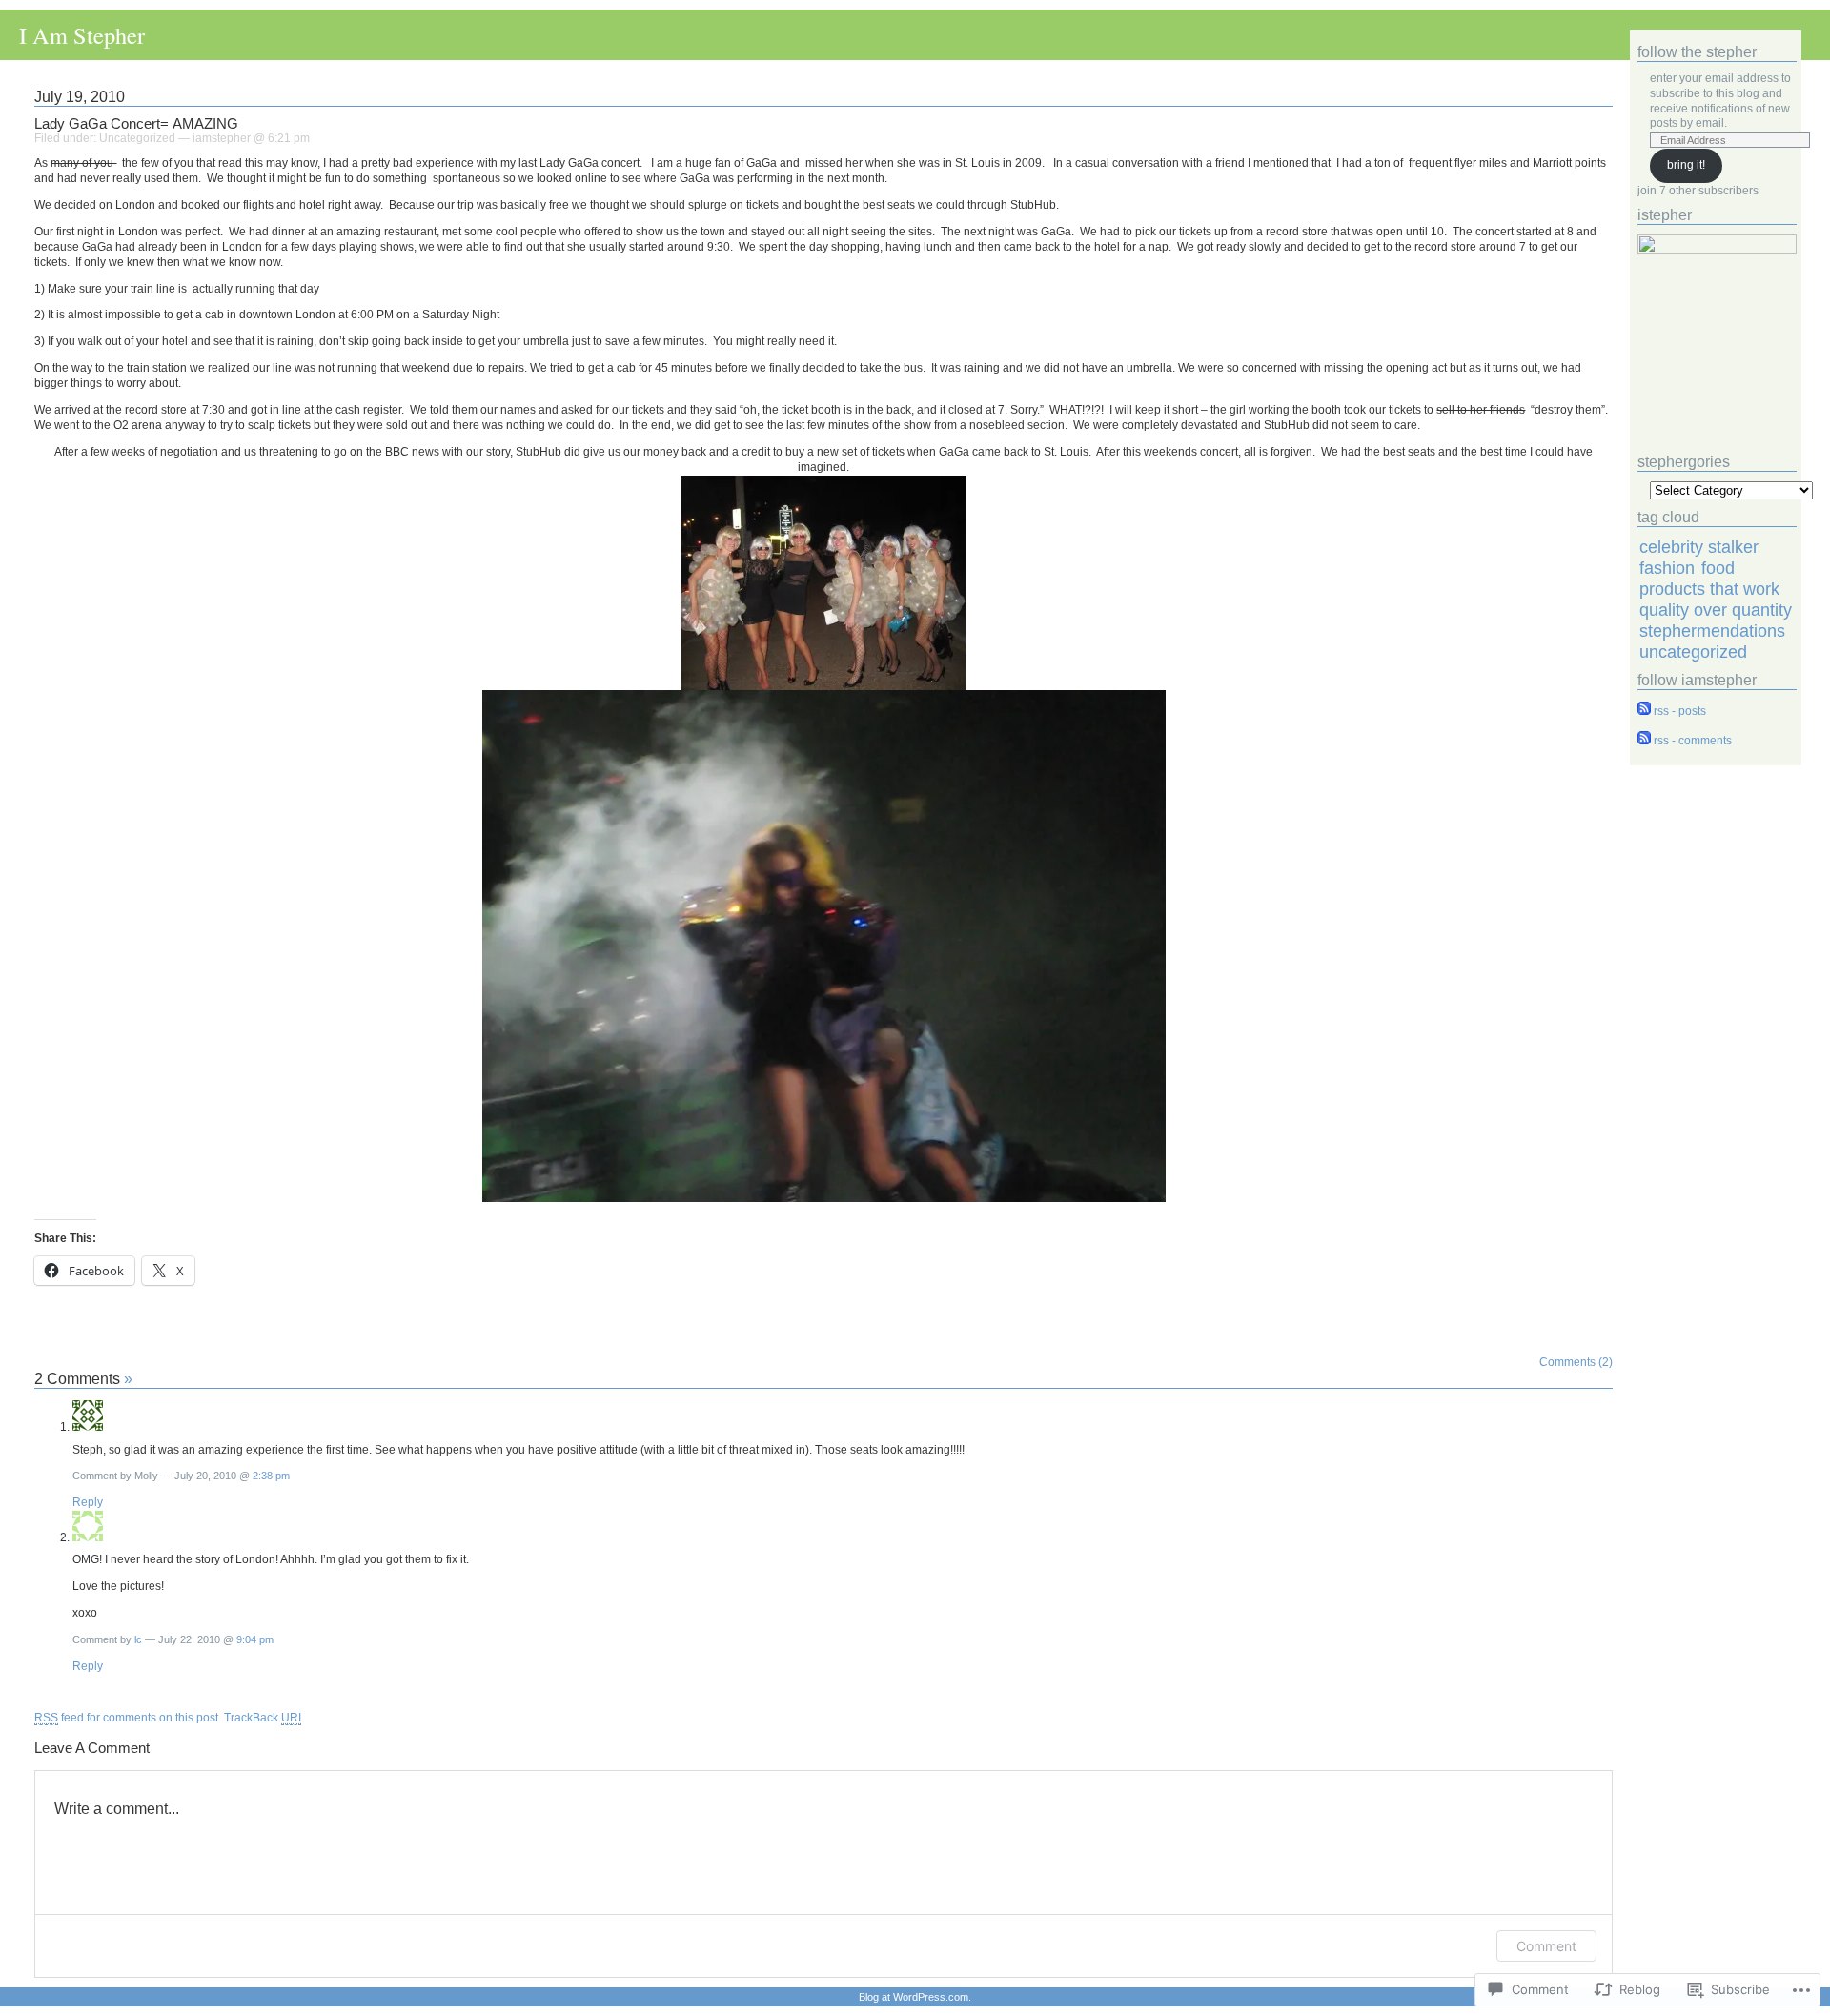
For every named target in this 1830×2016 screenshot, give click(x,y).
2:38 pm (271, 1476)
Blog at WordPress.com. (915, 1997)
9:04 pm (255, 1639)
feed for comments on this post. (128, 1718)
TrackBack (263, 1718)
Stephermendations (1712, 631)
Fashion (1667, 568)
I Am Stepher (82, 35)
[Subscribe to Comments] (1644, 741)
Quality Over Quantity (1716, 610)
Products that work (1709, 589)
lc (138, 1639)
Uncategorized (137, 138)
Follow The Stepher (1697, 52)
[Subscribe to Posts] (1644, 711)
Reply (88, 1502)
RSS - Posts (1680, 711)
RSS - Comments (1693, 741)
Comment (1546, 1946)
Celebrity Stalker (1699, 547)
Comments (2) (1576, 1362)
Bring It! (1686, 165)
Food (1718, 568)
